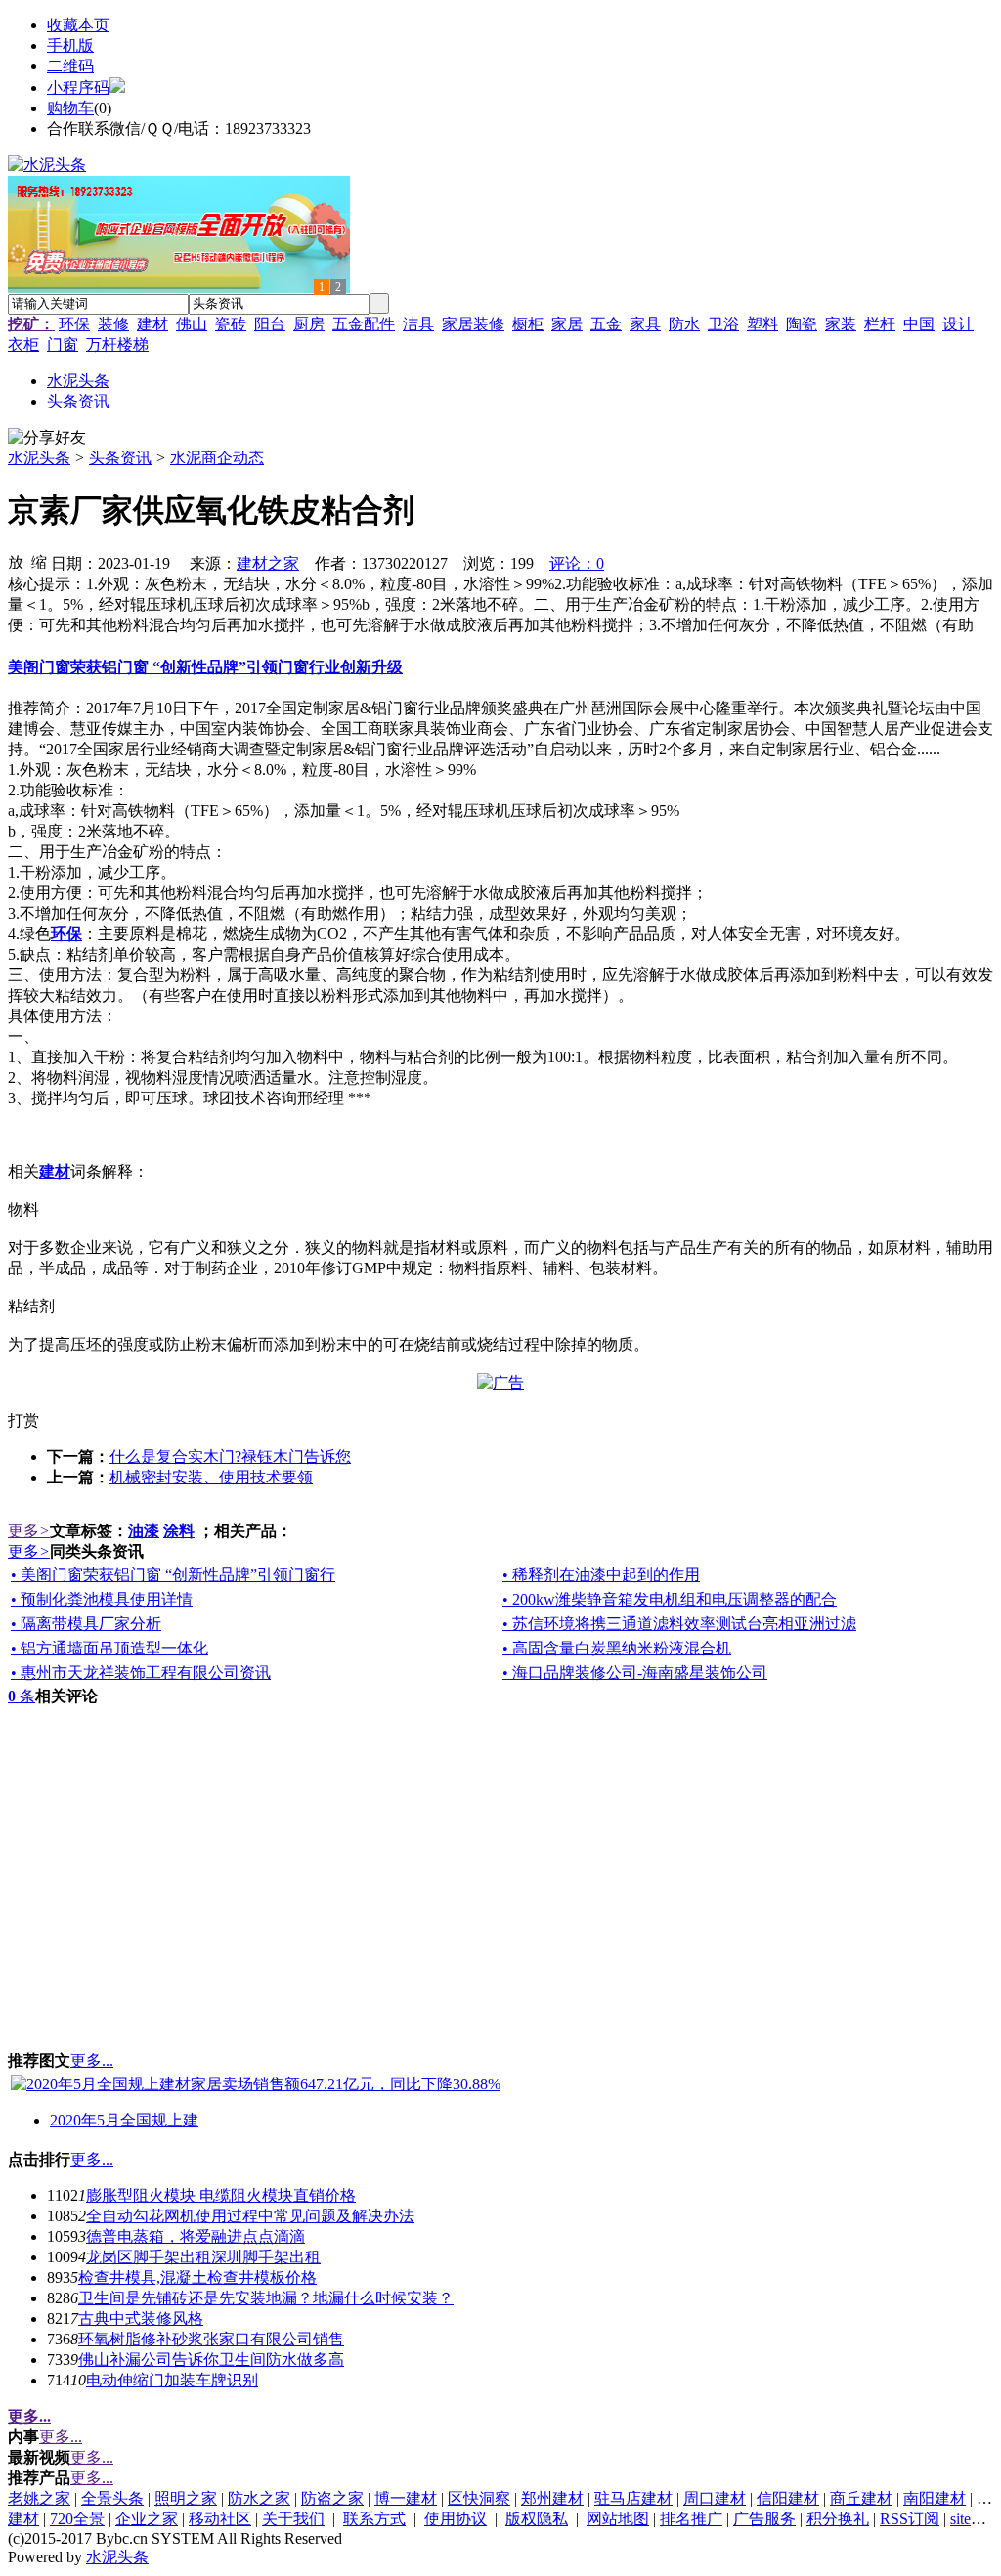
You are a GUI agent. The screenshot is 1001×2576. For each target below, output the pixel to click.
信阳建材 (788, 2498)
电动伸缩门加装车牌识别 (172, 2380)
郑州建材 (552, 2498)
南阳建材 (935, 2498)
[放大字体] (16, 561)
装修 (113, 324)
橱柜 (528, 324)
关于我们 (293, 2519)
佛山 (192, 324)
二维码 (70, 66)
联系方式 (374, 2519)
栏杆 (880, 324)
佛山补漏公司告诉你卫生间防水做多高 (211, 2360)
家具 (645, 324)
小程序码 (78, 87)
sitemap (974, 2519)
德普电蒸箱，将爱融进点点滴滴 (196, 2236)
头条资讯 (120, 458)
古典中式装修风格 (141, 2318)
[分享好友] (47, 438)
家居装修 (473, 324)
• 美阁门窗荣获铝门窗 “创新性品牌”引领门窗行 (173, 1575)
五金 (606, 324)
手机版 (70, 45)
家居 (567, 324)
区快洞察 (479, 2498)
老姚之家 (39, 2498)
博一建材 (406, 2498)
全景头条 (112, 2498)
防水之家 (259, 2498)
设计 (958, 324)
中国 (919, 324)
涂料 (179, 1531)
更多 (29, 1531)
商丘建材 (861, 2498)
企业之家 (147, 2519)
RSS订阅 (910, 2519)
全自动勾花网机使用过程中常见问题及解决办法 (250, 2216)
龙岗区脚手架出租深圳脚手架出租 (203, 2257)
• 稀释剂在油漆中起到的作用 (601, 1575)
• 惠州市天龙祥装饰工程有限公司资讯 (141, 1673)
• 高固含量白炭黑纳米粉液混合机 (617, 1648)
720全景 (77, 2519)
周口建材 (715, 2498)
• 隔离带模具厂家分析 (86, 1624)
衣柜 (23, 344)
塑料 (762, 324)
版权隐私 (537, 2519)
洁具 (418, 324)
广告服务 (764, 2519)
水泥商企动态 (217, 458)
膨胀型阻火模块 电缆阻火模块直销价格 (221, 2195)
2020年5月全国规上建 (124, 2120)
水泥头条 (39, 458)
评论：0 (577, 563)
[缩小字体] (39, 561)
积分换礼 (838, 2519)
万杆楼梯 (117, 344)
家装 (841, 324)
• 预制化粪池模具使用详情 (102, 1599)
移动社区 (220, 2519)
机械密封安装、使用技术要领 (211, 1477)
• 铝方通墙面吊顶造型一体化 (109, 1648)
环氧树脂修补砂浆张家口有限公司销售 (211, 2339)
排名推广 (691, 2519)
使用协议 (456, 2519)
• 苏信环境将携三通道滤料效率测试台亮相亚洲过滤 (679, 1624)
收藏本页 (78, 25)
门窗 (63, 344)
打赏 (23, 1420)
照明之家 (186, 2498)
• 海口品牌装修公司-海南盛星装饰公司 (635, 1673)
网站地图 (618, 2519)
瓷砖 (231, 324)
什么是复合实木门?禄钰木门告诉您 (230, 1457)
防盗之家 (332, 2498)
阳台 (270, 324)
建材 (152, 324)
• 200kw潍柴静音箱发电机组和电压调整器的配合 (670, 1599)
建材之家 (268, 563)
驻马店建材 (633, 2498)
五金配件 (364, 324)
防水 (684, 324)
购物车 (70, 108)
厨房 (309, 324)
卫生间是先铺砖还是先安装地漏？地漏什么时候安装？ (266, 2298)
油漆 (144, 1531)
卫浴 (723, 324)
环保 (74, 324)
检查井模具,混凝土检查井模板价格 (197, 2277)
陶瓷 (802, 324)
